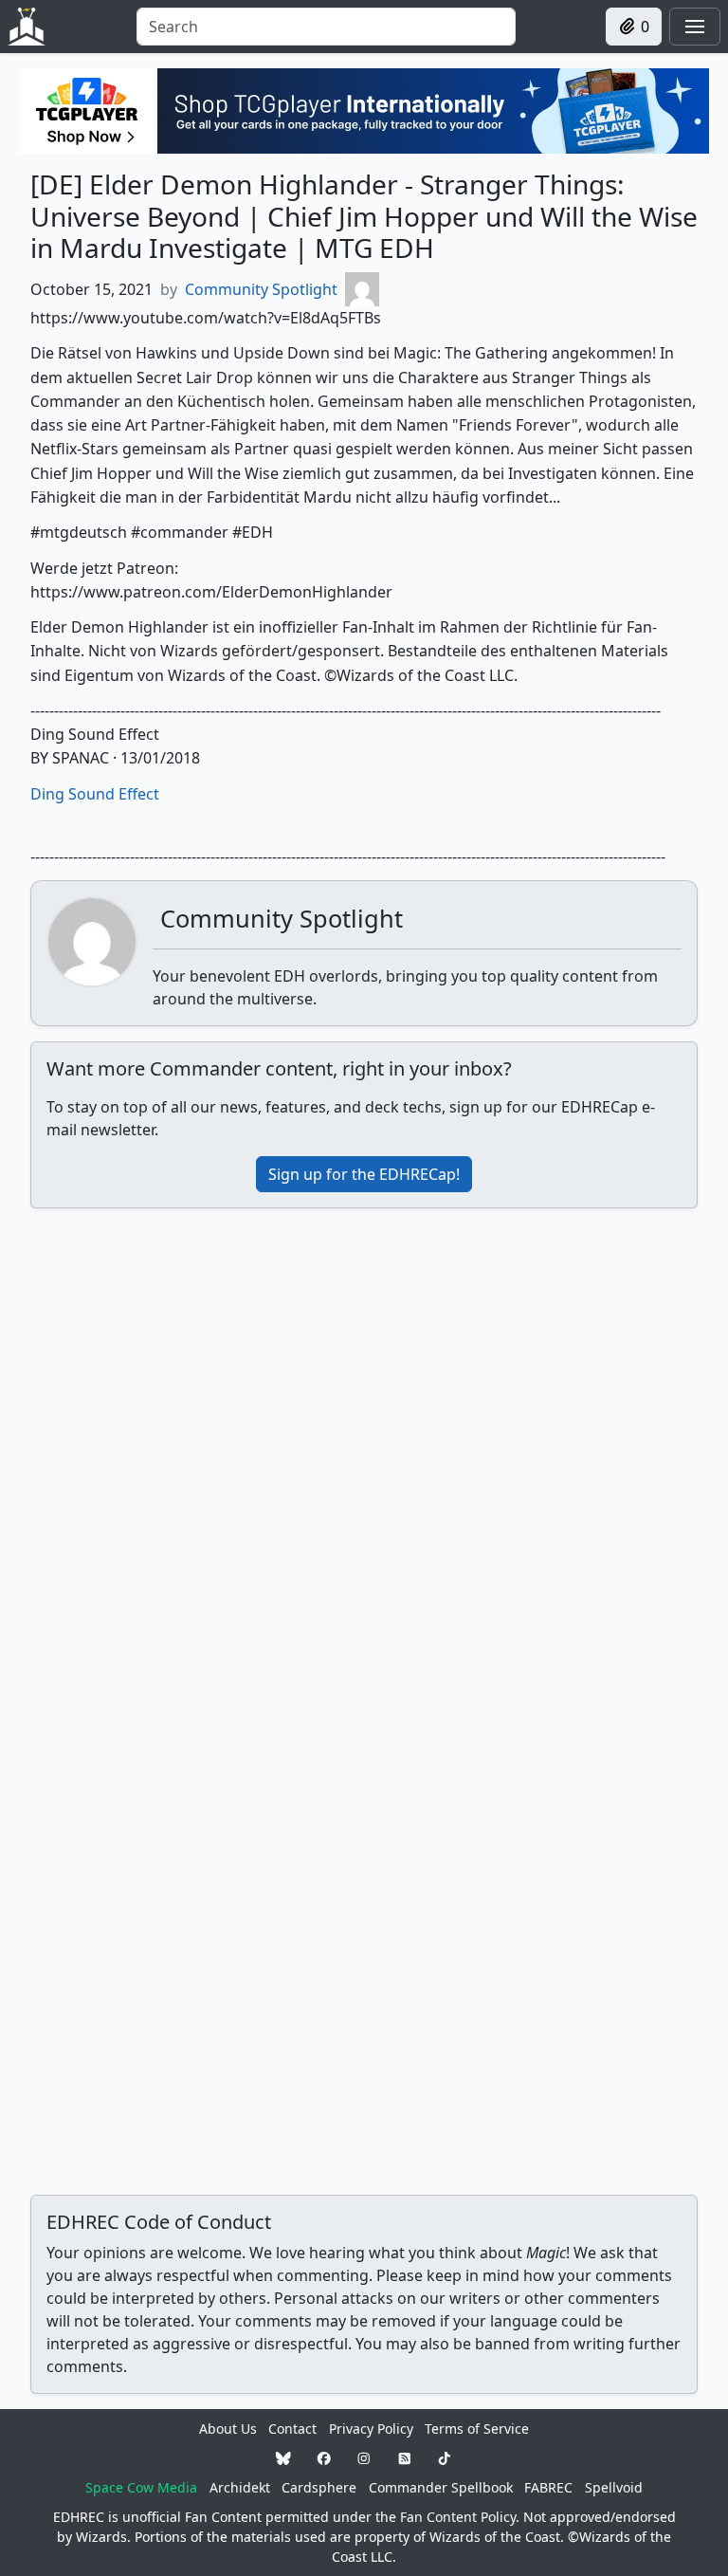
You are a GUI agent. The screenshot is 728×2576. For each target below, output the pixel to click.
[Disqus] (364, 1461)
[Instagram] (364, 2458)
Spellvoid (614, 2487)
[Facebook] (324, 2458)
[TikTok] (445, 2458)
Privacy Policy (371, 2429)
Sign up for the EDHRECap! (364, 1174)
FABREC (548, 2487)
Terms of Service (477, 2429)
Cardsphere (319, 2487)
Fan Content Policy (458, 2517)
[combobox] (326, 27)
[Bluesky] (283, 2458)
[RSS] (405, 2458)
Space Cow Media (141, 2487)
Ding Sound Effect (95, 794)
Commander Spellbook (441, 2487)
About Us (228, 2429)
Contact (292, 2429)
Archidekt (240, 2487)
